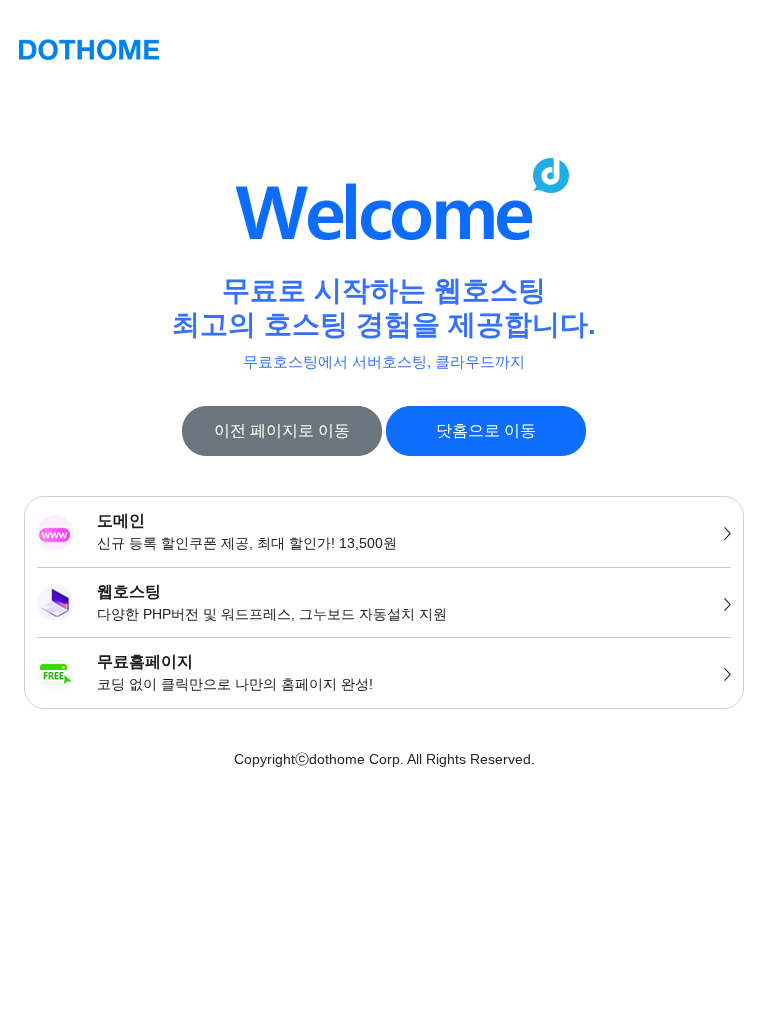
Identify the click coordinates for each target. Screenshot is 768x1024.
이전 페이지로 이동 (282, 430)
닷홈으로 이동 (486, 430)
